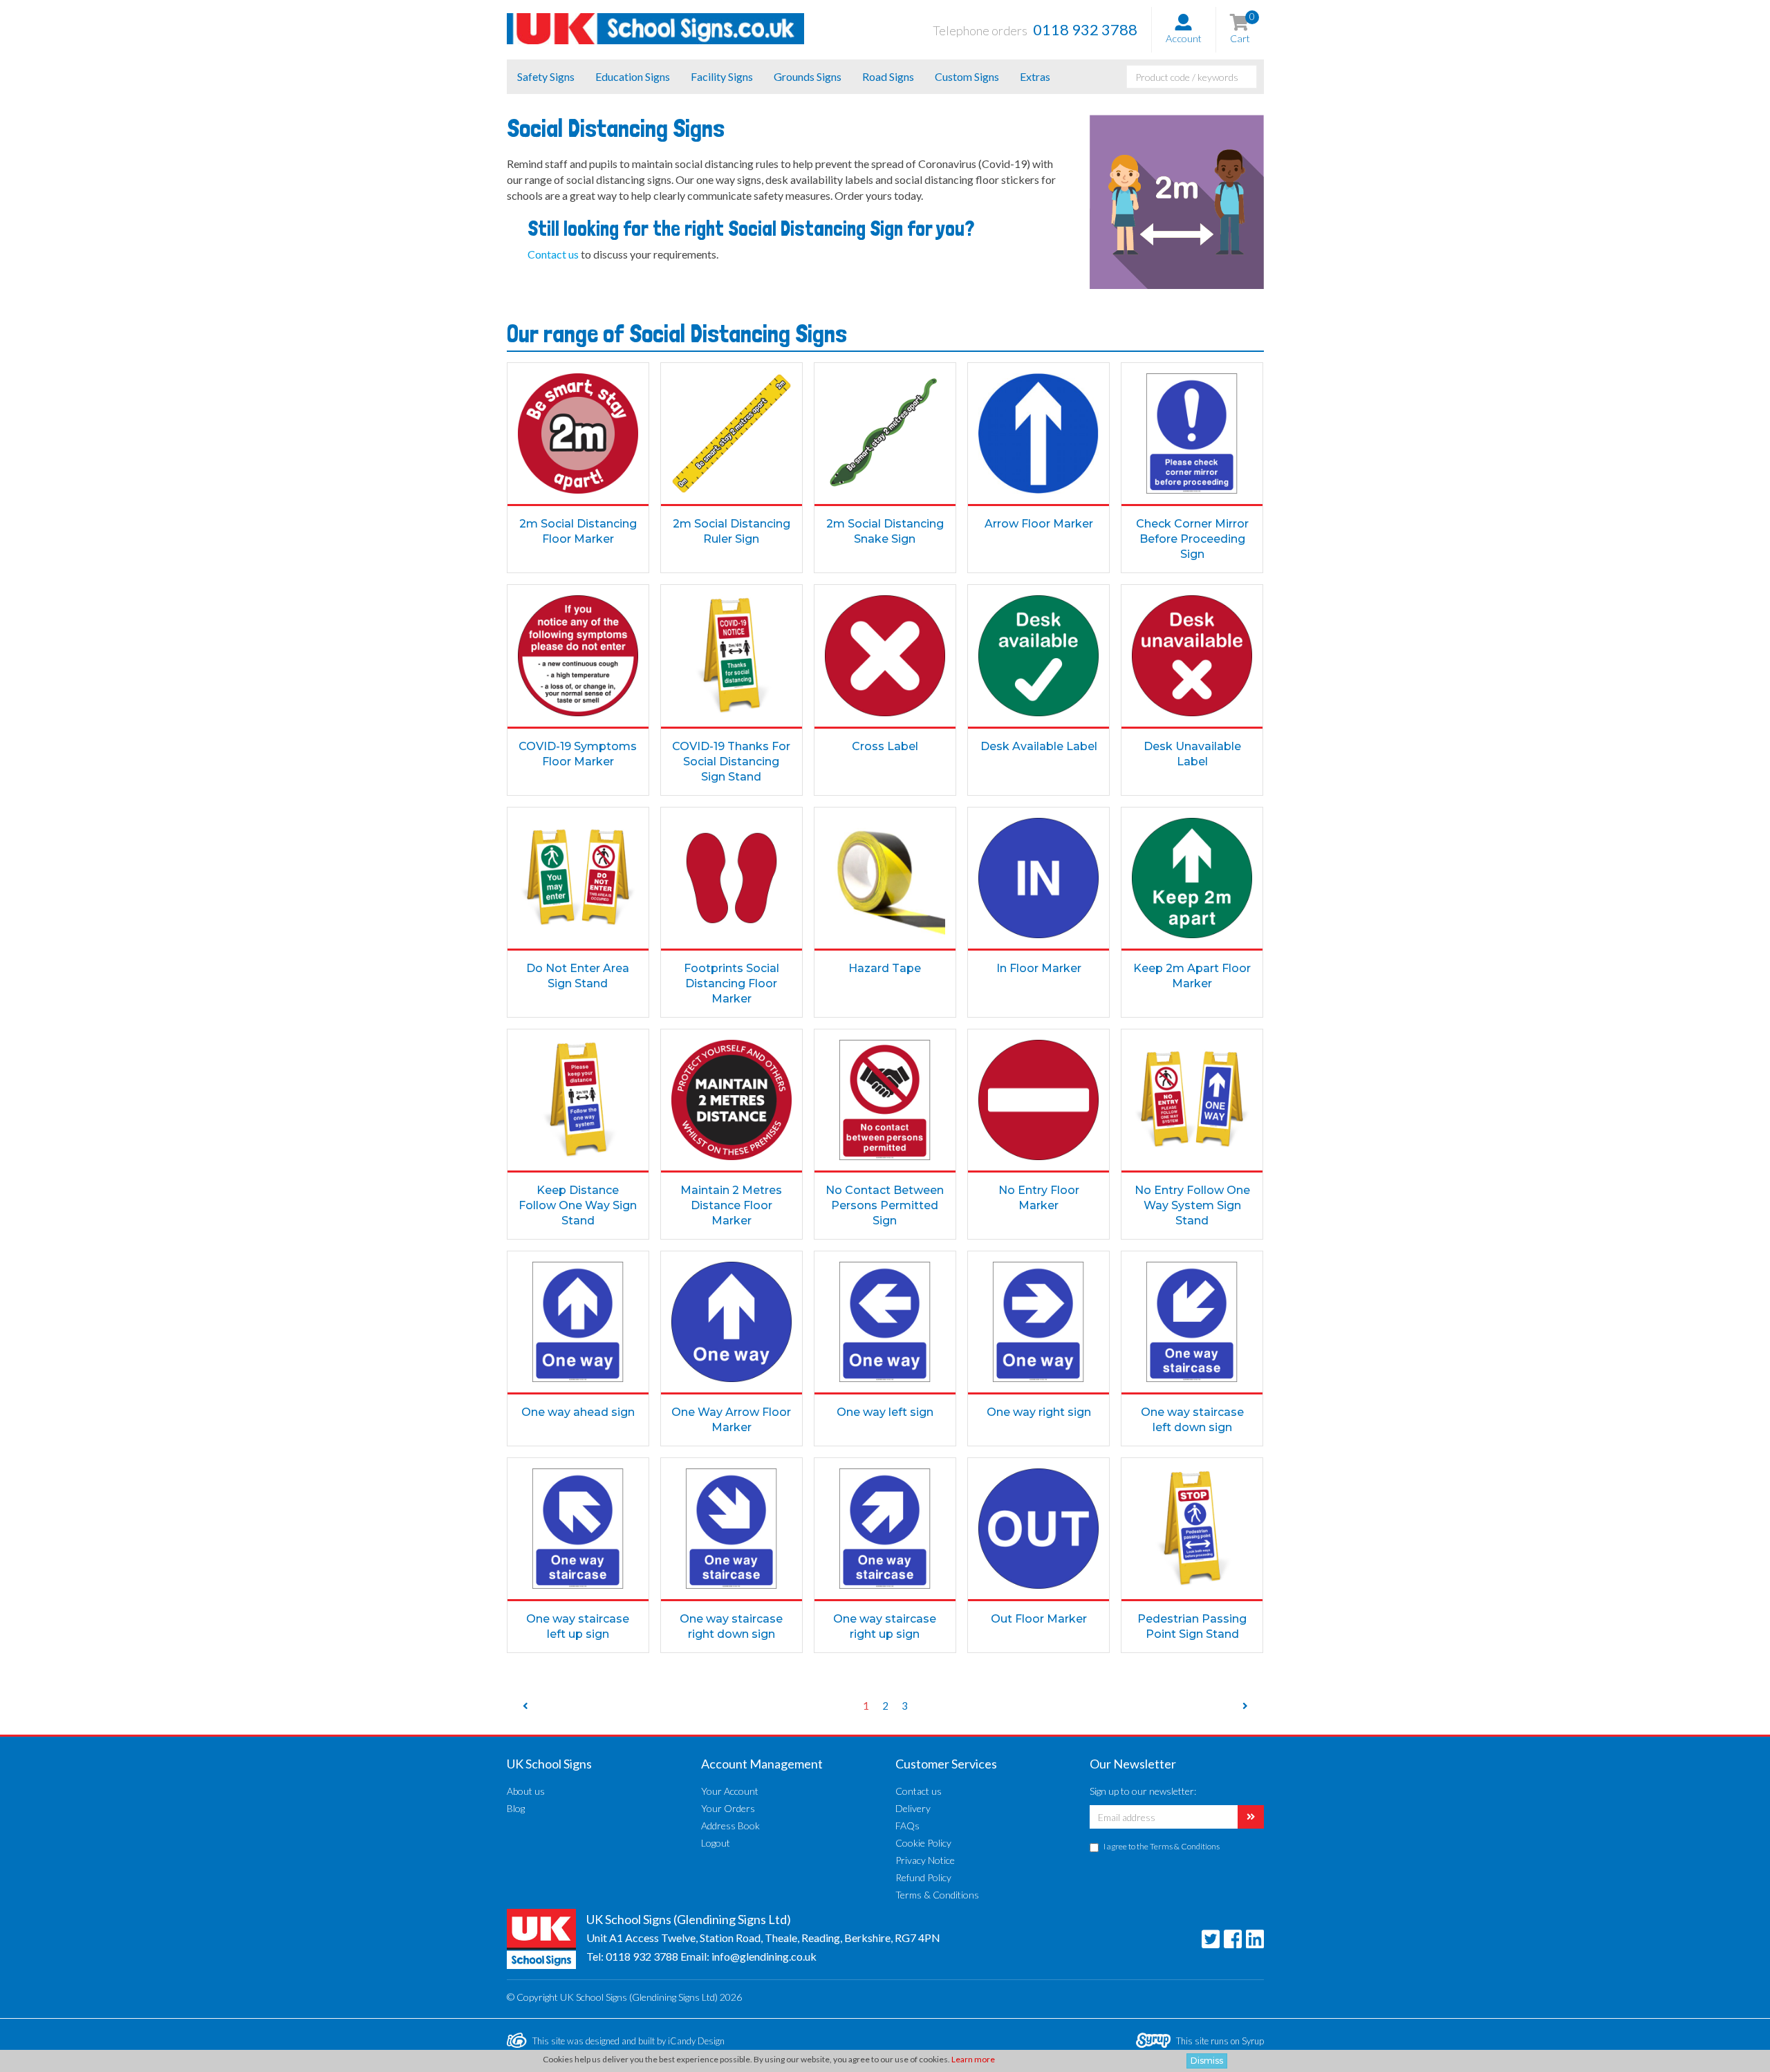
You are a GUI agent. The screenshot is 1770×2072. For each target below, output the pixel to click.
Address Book (730, 1826)
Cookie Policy (923, 1843)
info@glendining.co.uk (764, 1956)
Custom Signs (967, 76)
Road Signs (888, 76)
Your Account (730, 1791)
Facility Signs (722, 76)
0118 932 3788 (642, 1956)
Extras (1035, 76)
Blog (516, 1808)
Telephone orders (1035, 29)
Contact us (919, 1791)
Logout (716, 1843)
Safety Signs (546, 76)
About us (526, 1791)
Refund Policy (923, 1877)
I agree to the (1162, 1846)
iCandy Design (696, 2041)
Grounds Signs (808, 76)
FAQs (907, 1826)
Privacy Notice (925, 1860)
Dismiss (1207, 2061)
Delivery (913, 1808)
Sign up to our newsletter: (1143, 1791)
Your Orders (728, 1808)
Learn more (973, 2059)
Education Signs (633, 76)
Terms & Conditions (937, 1895)
